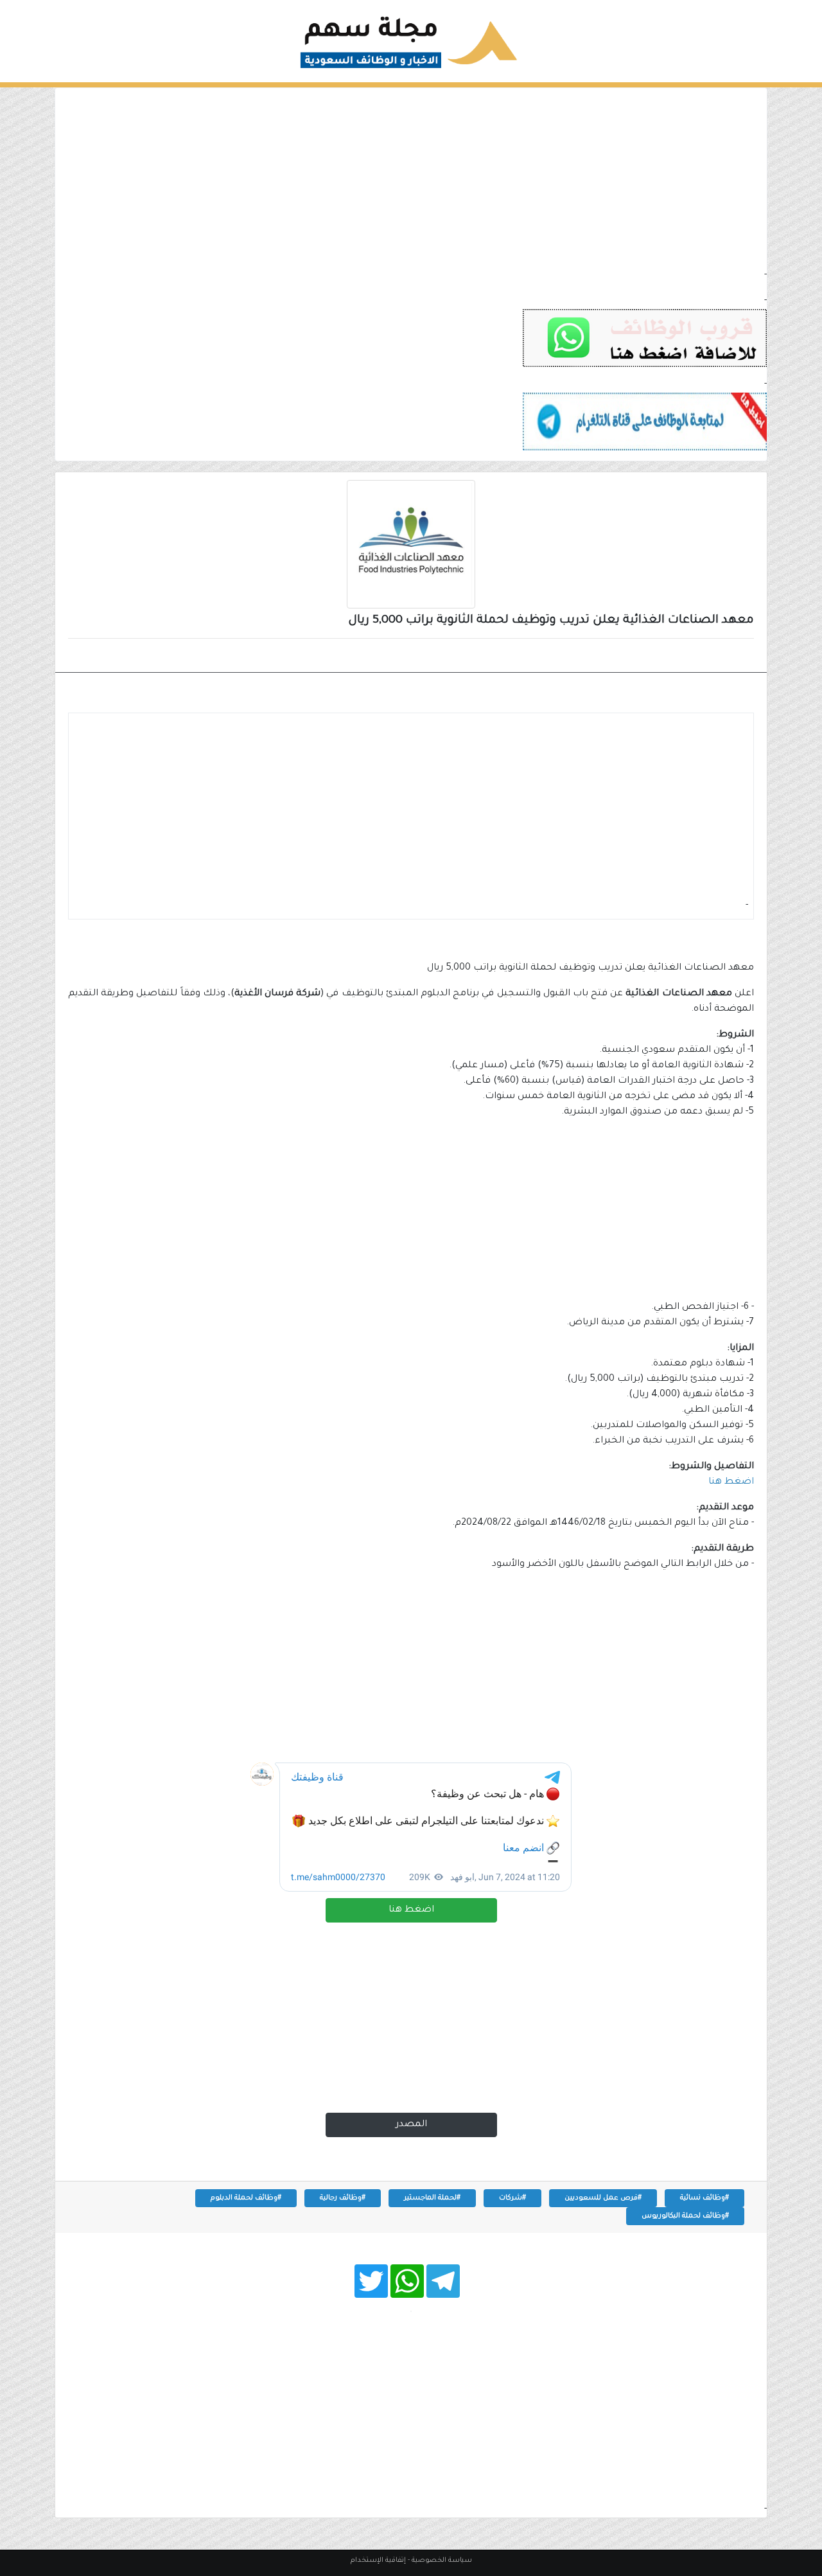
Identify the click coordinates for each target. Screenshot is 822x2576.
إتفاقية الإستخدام (378, 2561)
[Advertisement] (411, 178)
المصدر (411, 2125)
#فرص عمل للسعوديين (603, 2198)
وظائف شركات (709, 657)
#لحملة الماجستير (432, 2198)
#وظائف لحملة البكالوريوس (685, 2216)
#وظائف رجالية (343, 2198)
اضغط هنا (411, 1910)
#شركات (512, 2198)
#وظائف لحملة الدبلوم (246, 2198)
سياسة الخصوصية (442, 2561)
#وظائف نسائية (704, 2198)
